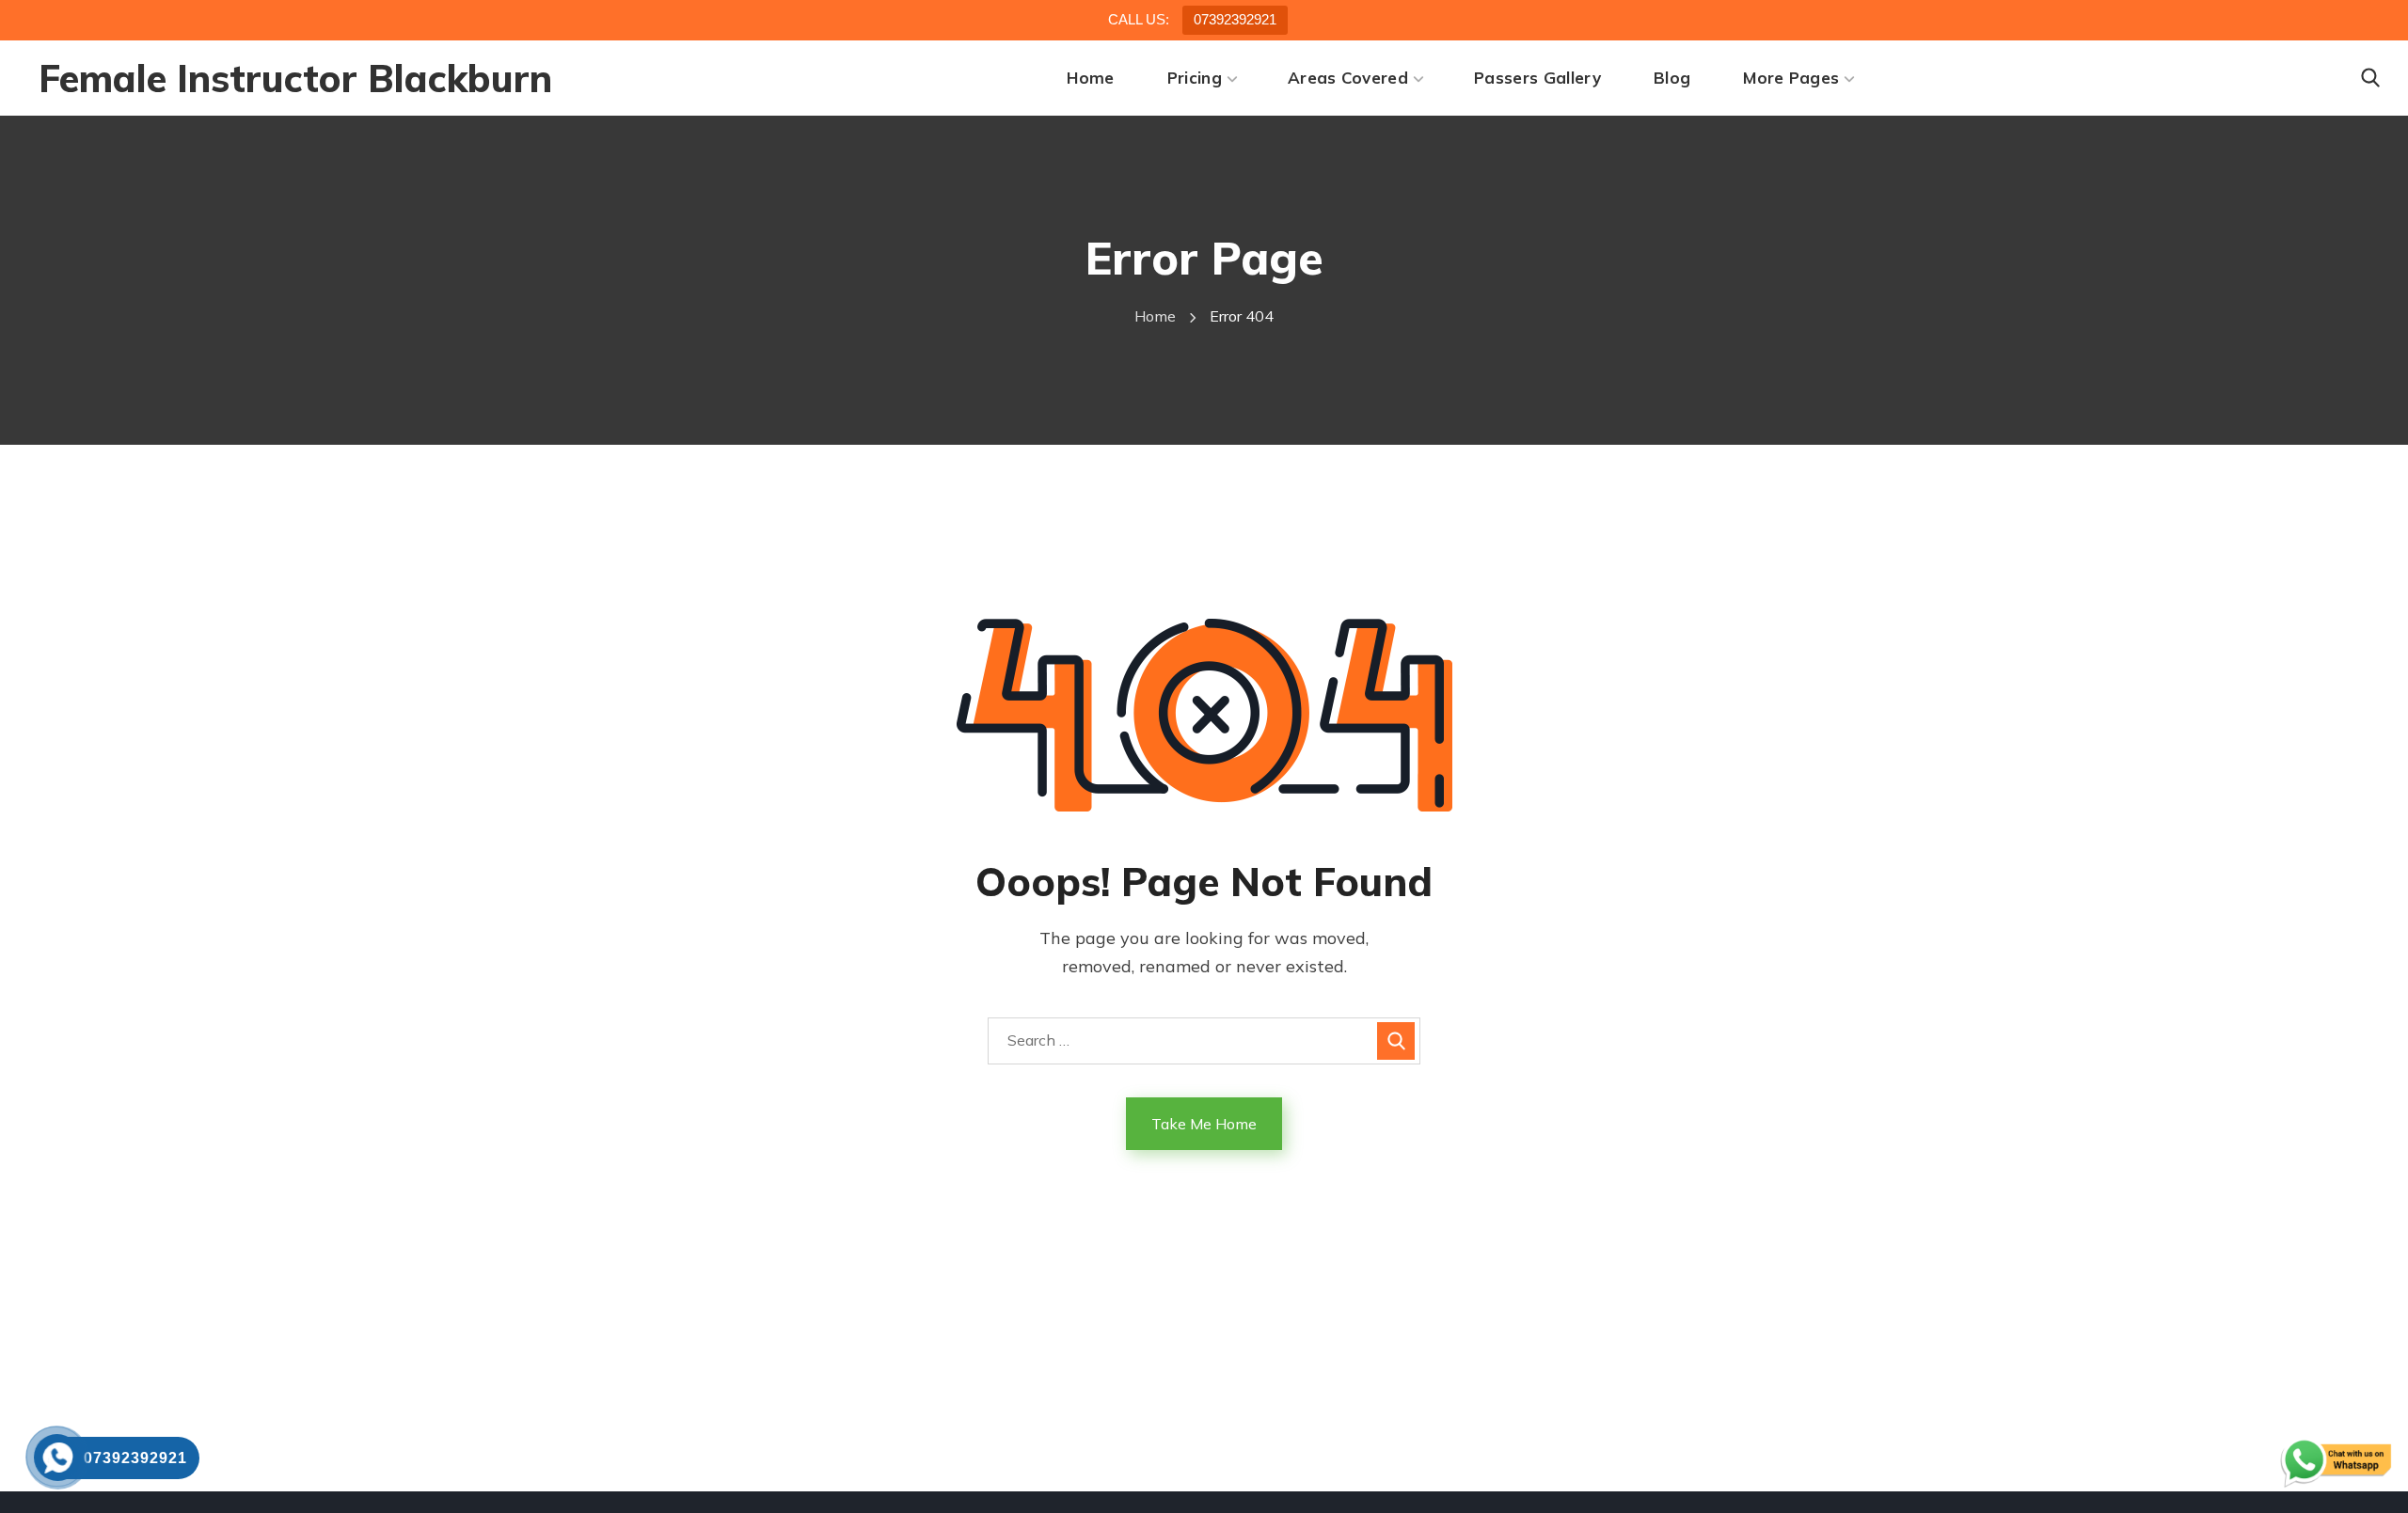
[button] (2370, 78)
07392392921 (1235, 19)
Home (1155, 316)
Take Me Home (1204, 1124)
